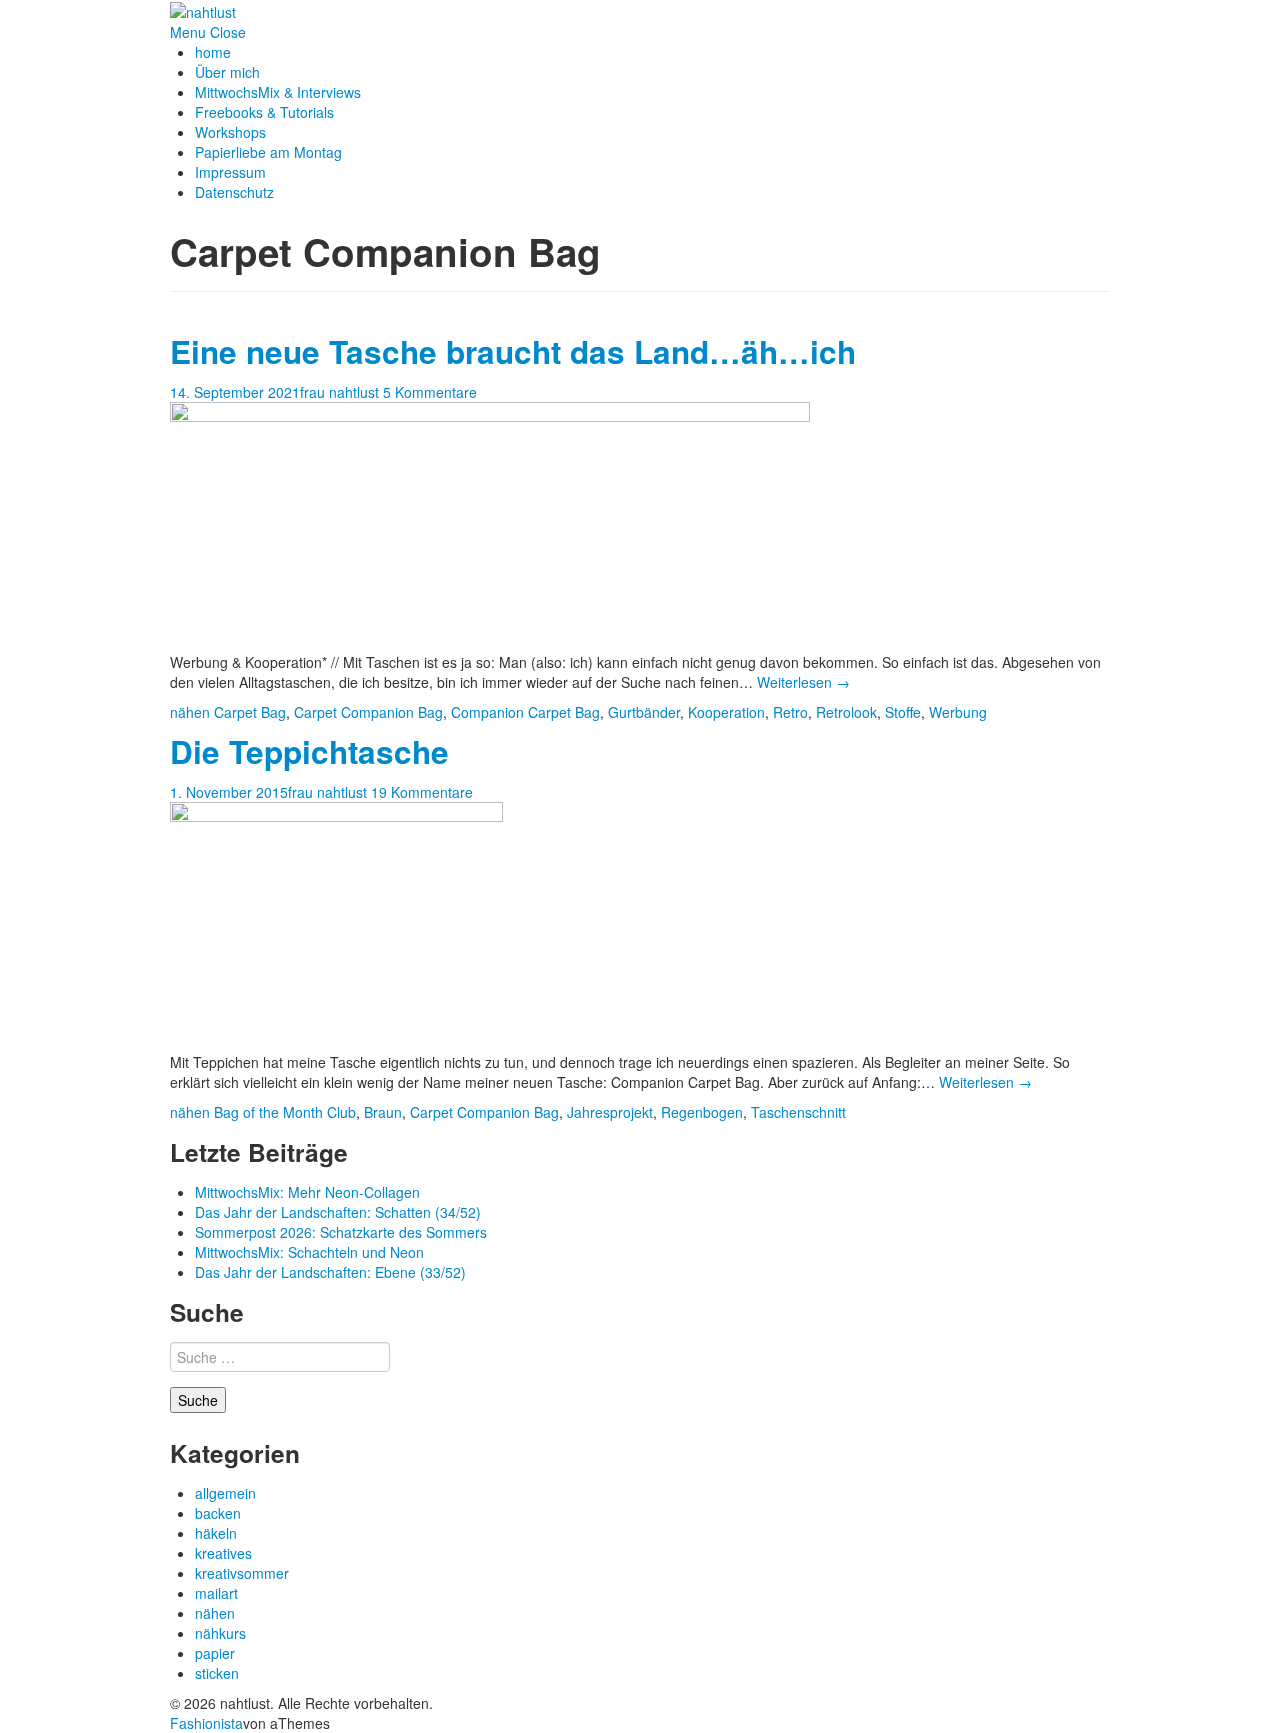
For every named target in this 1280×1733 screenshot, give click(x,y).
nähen (190, 712)
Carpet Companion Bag (368, 712)
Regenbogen (702, 1112)
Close (228, 32)
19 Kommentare (422, 792)
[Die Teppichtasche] (336, 925)
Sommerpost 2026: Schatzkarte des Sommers (341, 1232)
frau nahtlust (339, 392)
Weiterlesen (803, 682)
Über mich (227, 72)
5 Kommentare (430, 392)
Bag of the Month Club (285, 1112)
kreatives (223, 1553)
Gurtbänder (644, 712)
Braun (383, 1112)
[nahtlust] (203, 10)
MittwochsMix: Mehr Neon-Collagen (307, 1192)
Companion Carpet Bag (525, 712)
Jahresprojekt (610, 1112)
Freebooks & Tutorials (264, 112)
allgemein (225, 1493)
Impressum (230, 172)
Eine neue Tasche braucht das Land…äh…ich (513, 351)
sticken (217, 1673)
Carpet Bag (250, 712)
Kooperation (726, 712)
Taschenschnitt (798, 1112)
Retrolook (846, 712)
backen (218, 1513)
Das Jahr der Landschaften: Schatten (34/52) (338, 1212)
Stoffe (903, 712)
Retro (790, 712)
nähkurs (220, 1633)
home (213, 52)
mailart (216, 1593)
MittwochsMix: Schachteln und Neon (309, 1252)
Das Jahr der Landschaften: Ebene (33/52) (330, 1272)
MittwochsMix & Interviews (278, 92)
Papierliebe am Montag (268, 152)
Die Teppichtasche (309, 751)
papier (215, 1653)
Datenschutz (234, 192)
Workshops (230, 132)
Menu (188, 32)
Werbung (958, 712)
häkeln (216, 1533)
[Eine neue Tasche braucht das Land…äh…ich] (490, 525)
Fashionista (206, 1723)
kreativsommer (242, 1573)
